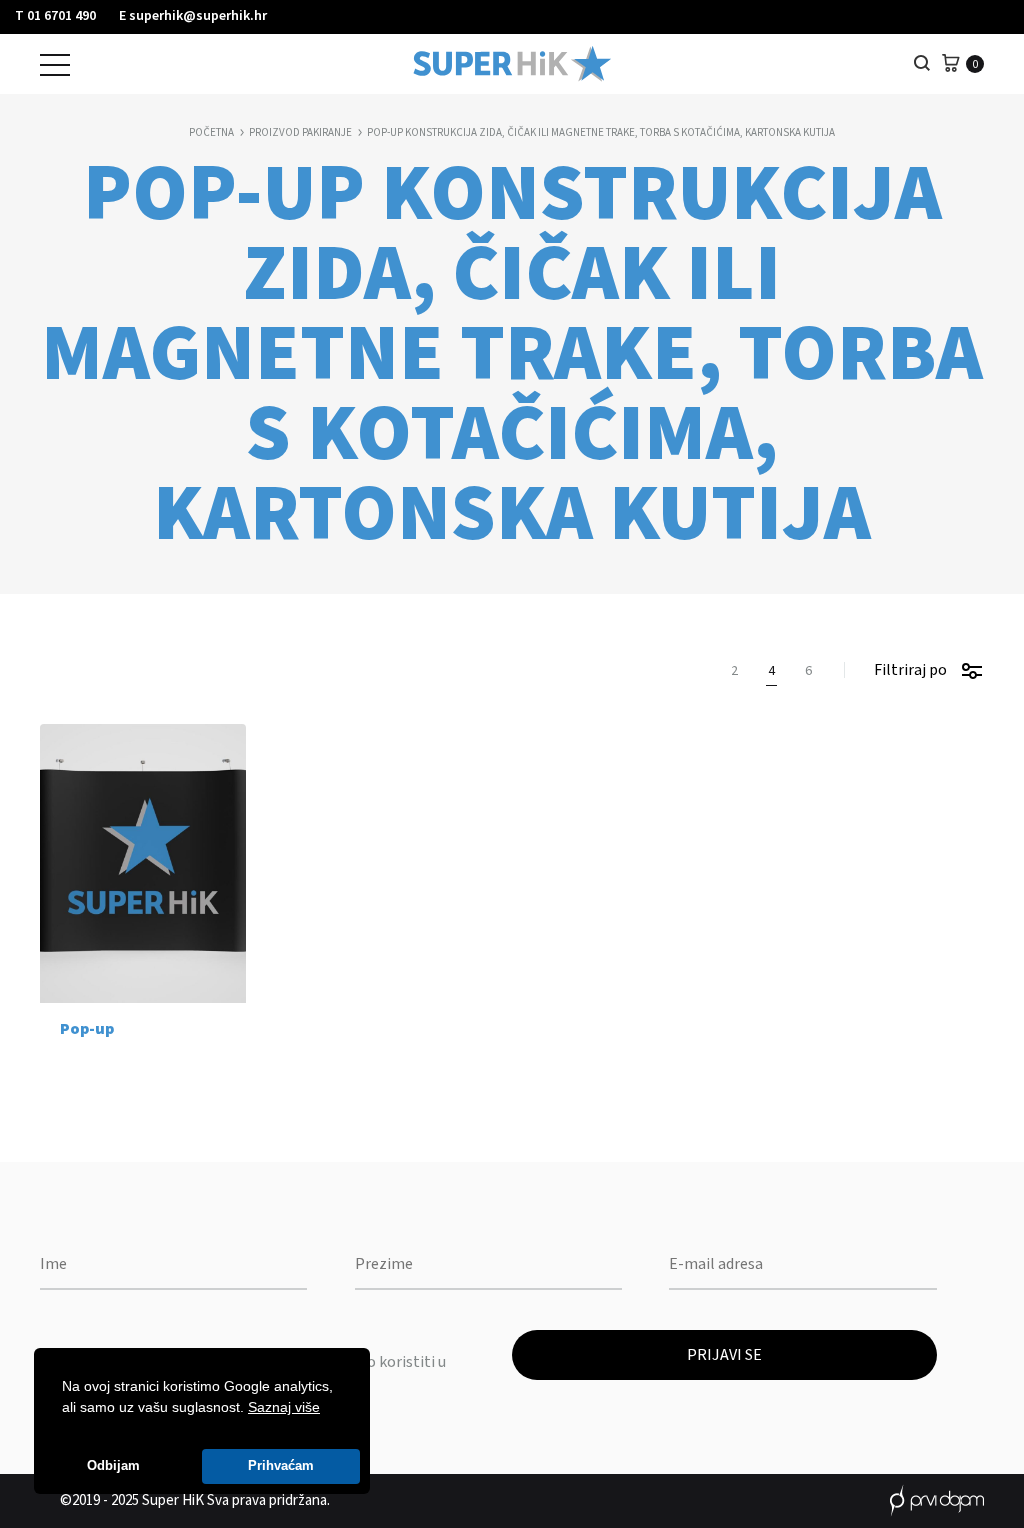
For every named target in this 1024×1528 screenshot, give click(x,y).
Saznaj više (284, 1407)
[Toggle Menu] (55, 64)
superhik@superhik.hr (198, 16)
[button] (327, 1409)
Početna (211, 132)
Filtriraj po (910, 670)
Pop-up (87, 1029)
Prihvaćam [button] (281, 1466)
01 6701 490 (61, 16)
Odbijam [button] (113, 1466)
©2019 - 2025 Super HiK (132, 1500)
